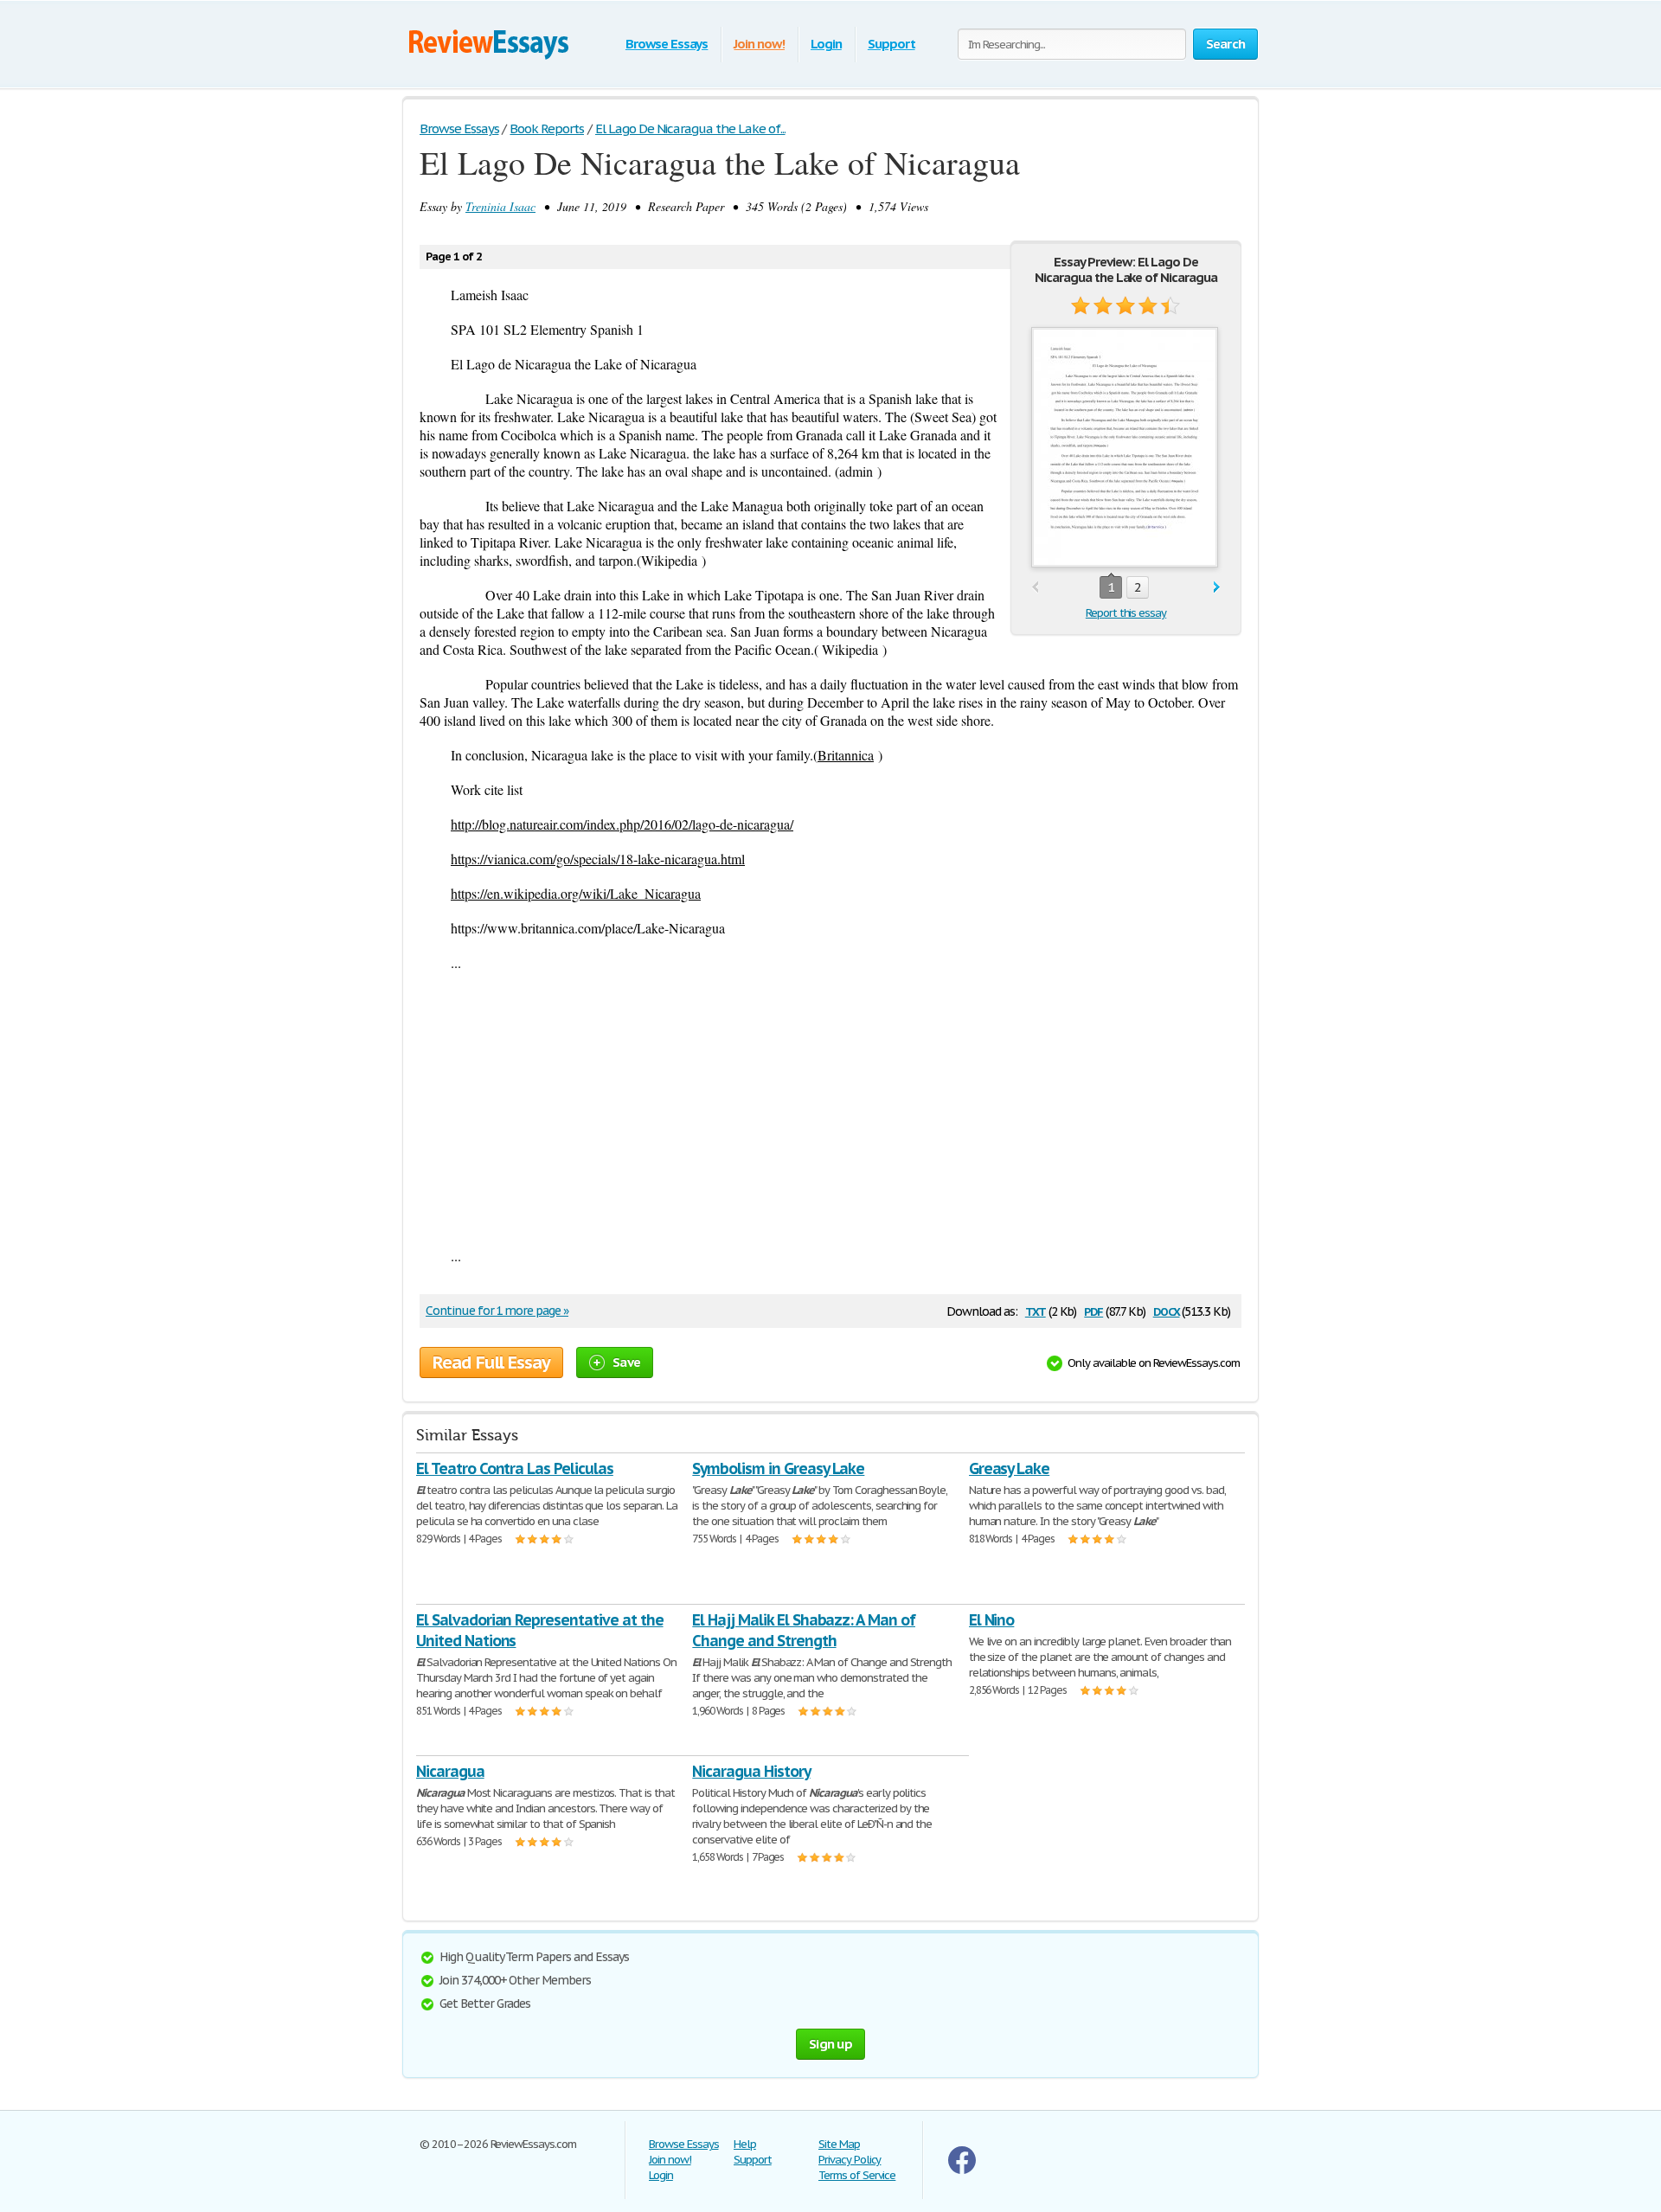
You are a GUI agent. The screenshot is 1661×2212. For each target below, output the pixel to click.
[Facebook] (962, 2170)
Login (826, 44)
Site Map (839, 2144)
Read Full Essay (491, 1362)
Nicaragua (450, 1771)
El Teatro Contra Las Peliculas (515, 1468)
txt (1036, 1310)
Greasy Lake (1010, 1468)
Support (891, 44)
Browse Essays (667, 44)
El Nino (992, 1620)
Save (626, 1362)
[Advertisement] (830, 1109)
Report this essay (1126, 613)
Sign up (830, 2044)
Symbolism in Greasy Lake (778, 1468)
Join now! (759, 44)
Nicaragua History (751, 1771)
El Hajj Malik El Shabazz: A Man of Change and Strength (804, 1630)
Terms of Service (857, 2175)
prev (1035, 588)
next (1217, 588)
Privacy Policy (850, 2160)
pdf (1093, 1310)
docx (1167, 1310)
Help (745, 2144)
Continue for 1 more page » (497, 1311)
